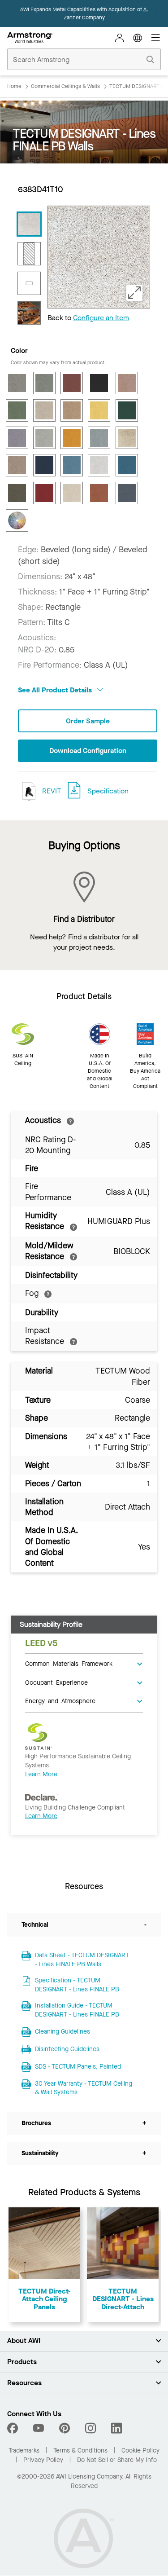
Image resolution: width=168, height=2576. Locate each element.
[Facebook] (14, 2428)
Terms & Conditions (80, 2451)
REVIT (51, 791)
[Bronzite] (72, 383)
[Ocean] (44, 465)
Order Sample (88, 721)
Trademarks (24, 2451)
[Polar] (99, 465)
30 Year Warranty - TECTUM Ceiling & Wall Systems (84, 2088)
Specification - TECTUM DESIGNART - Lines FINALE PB (77, 1985)
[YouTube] (39, 2428)
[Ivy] (127, 410)
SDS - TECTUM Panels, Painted (78, 2067)
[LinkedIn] (116, 2428)
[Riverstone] (17, 493)
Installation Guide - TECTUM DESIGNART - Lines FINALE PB (77, 2010)
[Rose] (44, 493)
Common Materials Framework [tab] (69, 1663)
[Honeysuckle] (99, 410)
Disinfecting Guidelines (67, 2049)
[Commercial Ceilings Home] (30, 38)
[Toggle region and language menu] (138, 38)
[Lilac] (17, 438)
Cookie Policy (140, 2451)
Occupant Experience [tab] (56, 1682)
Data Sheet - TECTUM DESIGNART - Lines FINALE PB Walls (82, 1960)
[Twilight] (127, 493)
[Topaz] (99, 493)
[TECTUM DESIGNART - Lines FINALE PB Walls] (29, 224)
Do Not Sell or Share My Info (117, 2460)
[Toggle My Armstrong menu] (120, 38)
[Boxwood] (44, 383)
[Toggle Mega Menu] (155, 38)
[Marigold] (72, 438)
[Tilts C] (29, 254)
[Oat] (17, 465)
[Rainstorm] (127, 465)
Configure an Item (101, 318)
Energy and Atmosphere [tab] (60, 1700)
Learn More (41, 1774)
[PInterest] (65, 2428)
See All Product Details (56, 690)
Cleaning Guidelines (62, 2032)
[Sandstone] (72, 493)
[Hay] (72, 410)
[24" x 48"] (29, 283)
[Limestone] (44, 438)
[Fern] (17, 410)
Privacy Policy (43, 2460)
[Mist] (99, 438)
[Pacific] (72, 465)
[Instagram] (90, 2428)
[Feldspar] (127, 383)
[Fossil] (44, 410)
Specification (108, 791)
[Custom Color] (17, 520)
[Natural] (127, 438)
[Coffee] (99, 383)
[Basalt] (17, 383)
